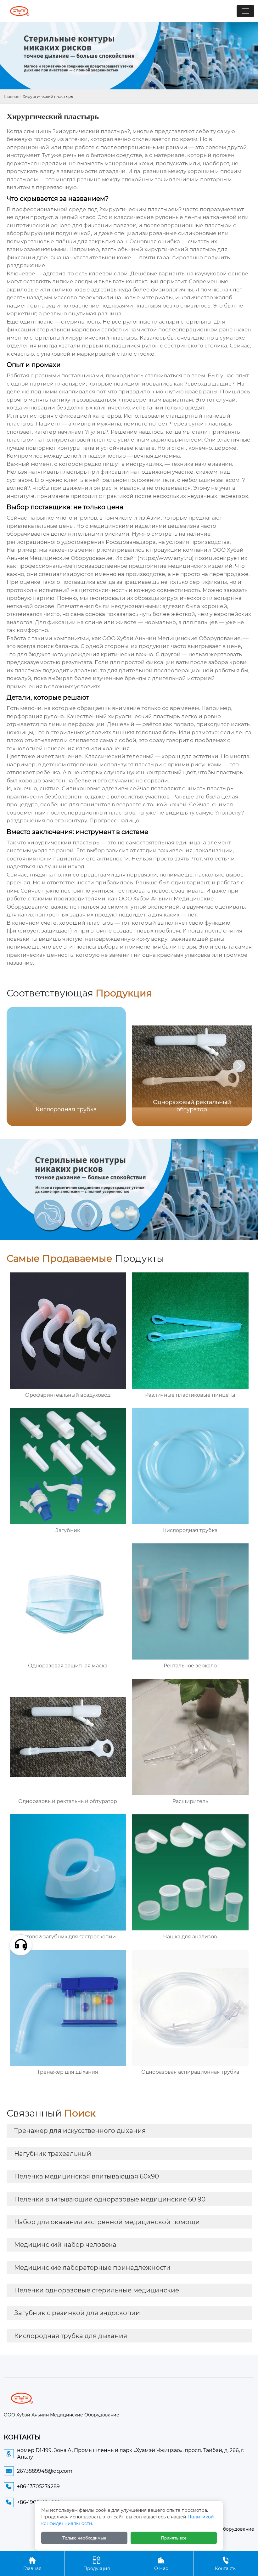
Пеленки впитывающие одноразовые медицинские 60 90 (110, 2199)
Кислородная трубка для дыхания (71, 2336)
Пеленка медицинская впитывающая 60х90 (87, 2176)
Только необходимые (84, 2538)
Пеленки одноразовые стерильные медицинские (97, 2290)
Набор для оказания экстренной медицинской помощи (107, 2222)
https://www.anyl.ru (166, 558)
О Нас (161, 2564)
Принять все (174, 2538)
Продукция (97, 2564)
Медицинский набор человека (65, 2245)
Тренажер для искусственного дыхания (80, 2131)
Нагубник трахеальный (53, 2154)
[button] (239, 1066)
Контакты (226, 2564)
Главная (11, 96)
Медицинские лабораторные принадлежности (92, 2268)
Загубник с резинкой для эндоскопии (77, 2313)
